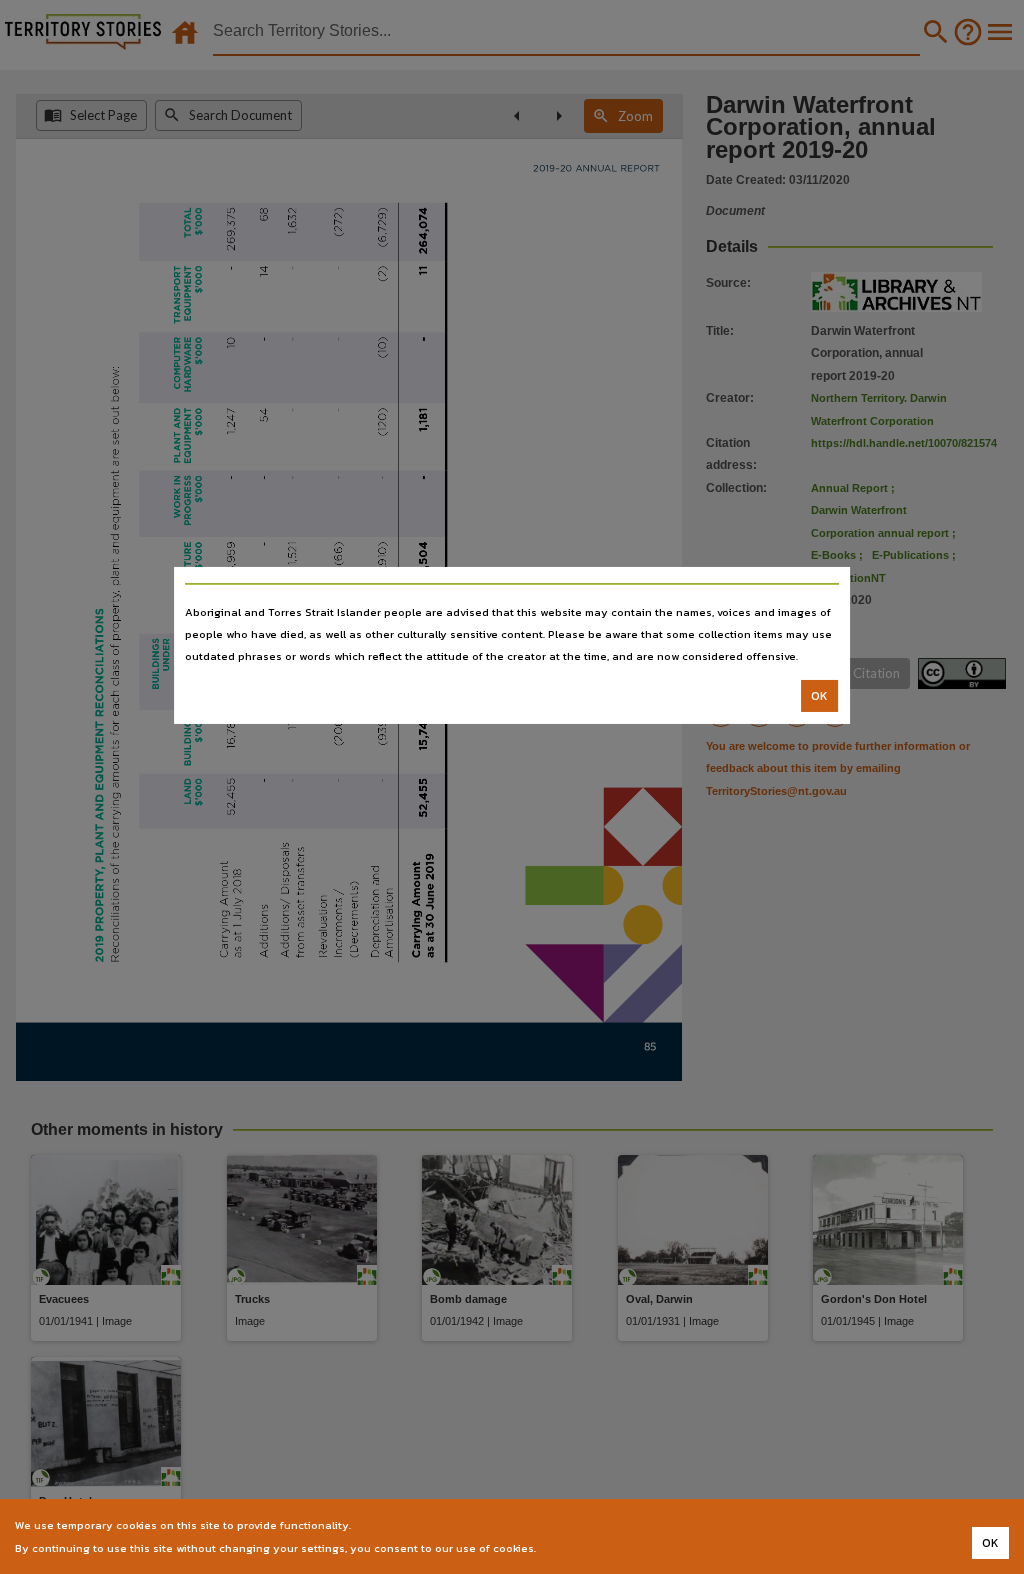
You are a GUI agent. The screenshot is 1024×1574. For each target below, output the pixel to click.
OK (819, 696)
